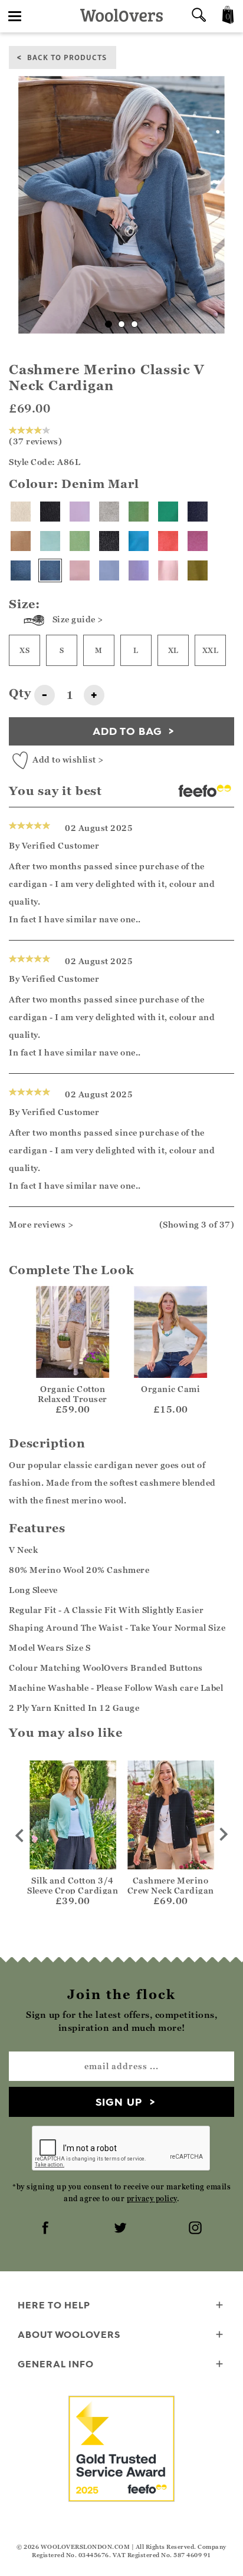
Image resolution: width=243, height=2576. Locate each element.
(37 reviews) (35, 441)
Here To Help (54, 2305)
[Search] (199, 16)
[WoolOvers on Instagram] (196, 2229)
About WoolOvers (69, 2334)
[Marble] (109, 512)
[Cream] (21, 512)
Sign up (119, 2102)
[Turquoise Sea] (139, 541)
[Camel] (21, 541)
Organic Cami (170, 1389)
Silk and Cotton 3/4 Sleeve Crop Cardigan (73, 1885)
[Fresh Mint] (50, 541)
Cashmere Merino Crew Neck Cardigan (171, 1885)
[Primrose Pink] (168, 570)
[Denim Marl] (50, 570)
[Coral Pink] (168, 541)
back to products (67, 57)
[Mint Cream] (80, 541)
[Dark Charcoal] (109, 541)
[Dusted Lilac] (80, 512)
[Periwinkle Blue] (109, 570)
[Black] (50, 512)
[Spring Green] (139, 512)
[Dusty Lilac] (139, 570)
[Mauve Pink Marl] (198, 541)
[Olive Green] (198, 570)
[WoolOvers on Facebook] (47, 2229)
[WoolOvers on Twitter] (121, 2229)
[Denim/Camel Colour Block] (21, 570)
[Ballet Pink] (80, 570)
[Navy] (198, 512)
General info (56, 2364)
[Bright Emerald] (168, 512)
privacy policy (152, 2199)
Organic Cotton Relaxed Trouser (73, 1394)
